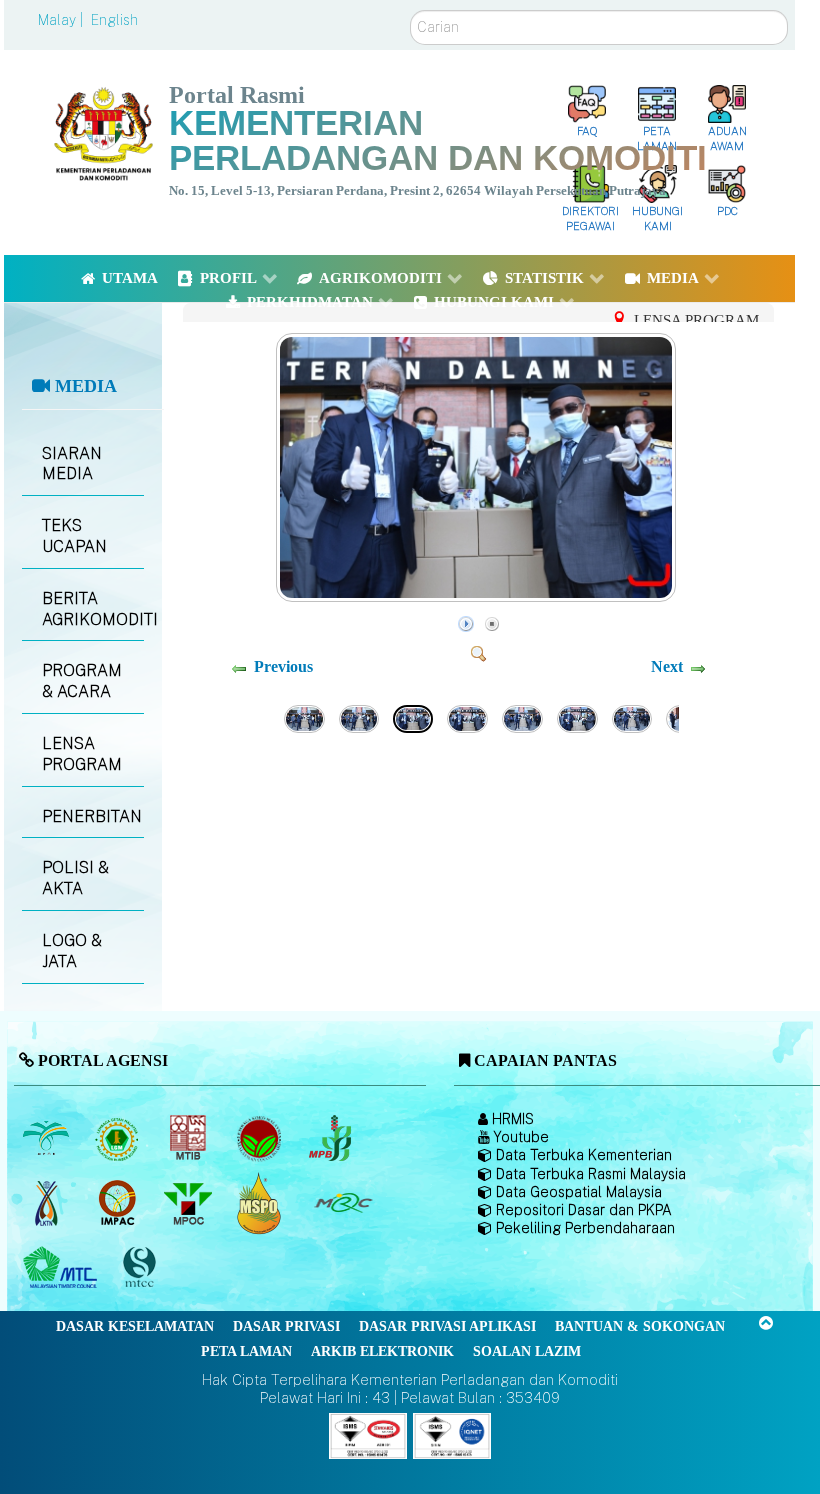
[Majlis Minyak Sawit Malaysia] (189, 1203)
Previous (283, 666)
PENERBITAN (92, 816)
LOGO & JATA (72, 951)
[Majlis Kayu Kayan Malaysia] (62, 1268)
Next (667, 666)
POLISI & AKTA (75, 878)
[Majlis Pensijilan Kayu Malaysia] (141, 1268)
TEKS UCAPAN (74, 536)
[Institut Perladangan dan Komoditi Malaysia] (118, 1203)
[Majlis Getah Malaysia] (342, 1203)
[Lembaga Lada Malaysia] (331, 1138)
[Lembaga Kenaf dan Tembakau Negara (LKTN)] (47, 1203)
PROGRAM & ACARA (82, 681)
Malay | (62, 20)
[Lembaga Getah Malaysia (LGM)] (118, 1138)
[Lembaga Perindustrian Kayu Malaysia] (189, 1138)
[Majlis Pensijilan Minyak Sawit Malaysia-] (260, 1203)
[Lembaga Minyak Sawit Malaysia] (47, 1138)
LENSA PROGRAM (82, 754)
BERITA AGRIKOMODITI (93, 609)
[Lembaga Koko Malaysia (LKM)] (260, 1138)
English (114, 20)
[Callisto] (368, 1434)
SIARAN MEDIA (72, 464)
